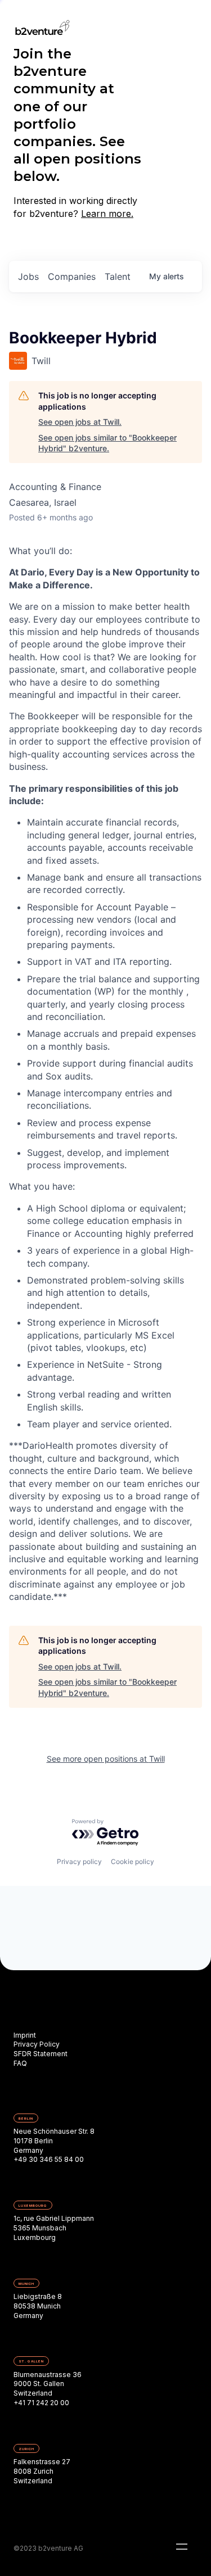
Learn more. (107, 214)
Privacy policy (79, 1861)
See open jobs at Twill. (80, 422)
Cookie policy (133, 1861)
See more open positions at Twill (106, 1759)
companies (72, 276)
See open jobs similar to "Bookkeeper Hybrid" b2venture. (107, 443)
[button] (182, 2547)
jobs (28, 276)
